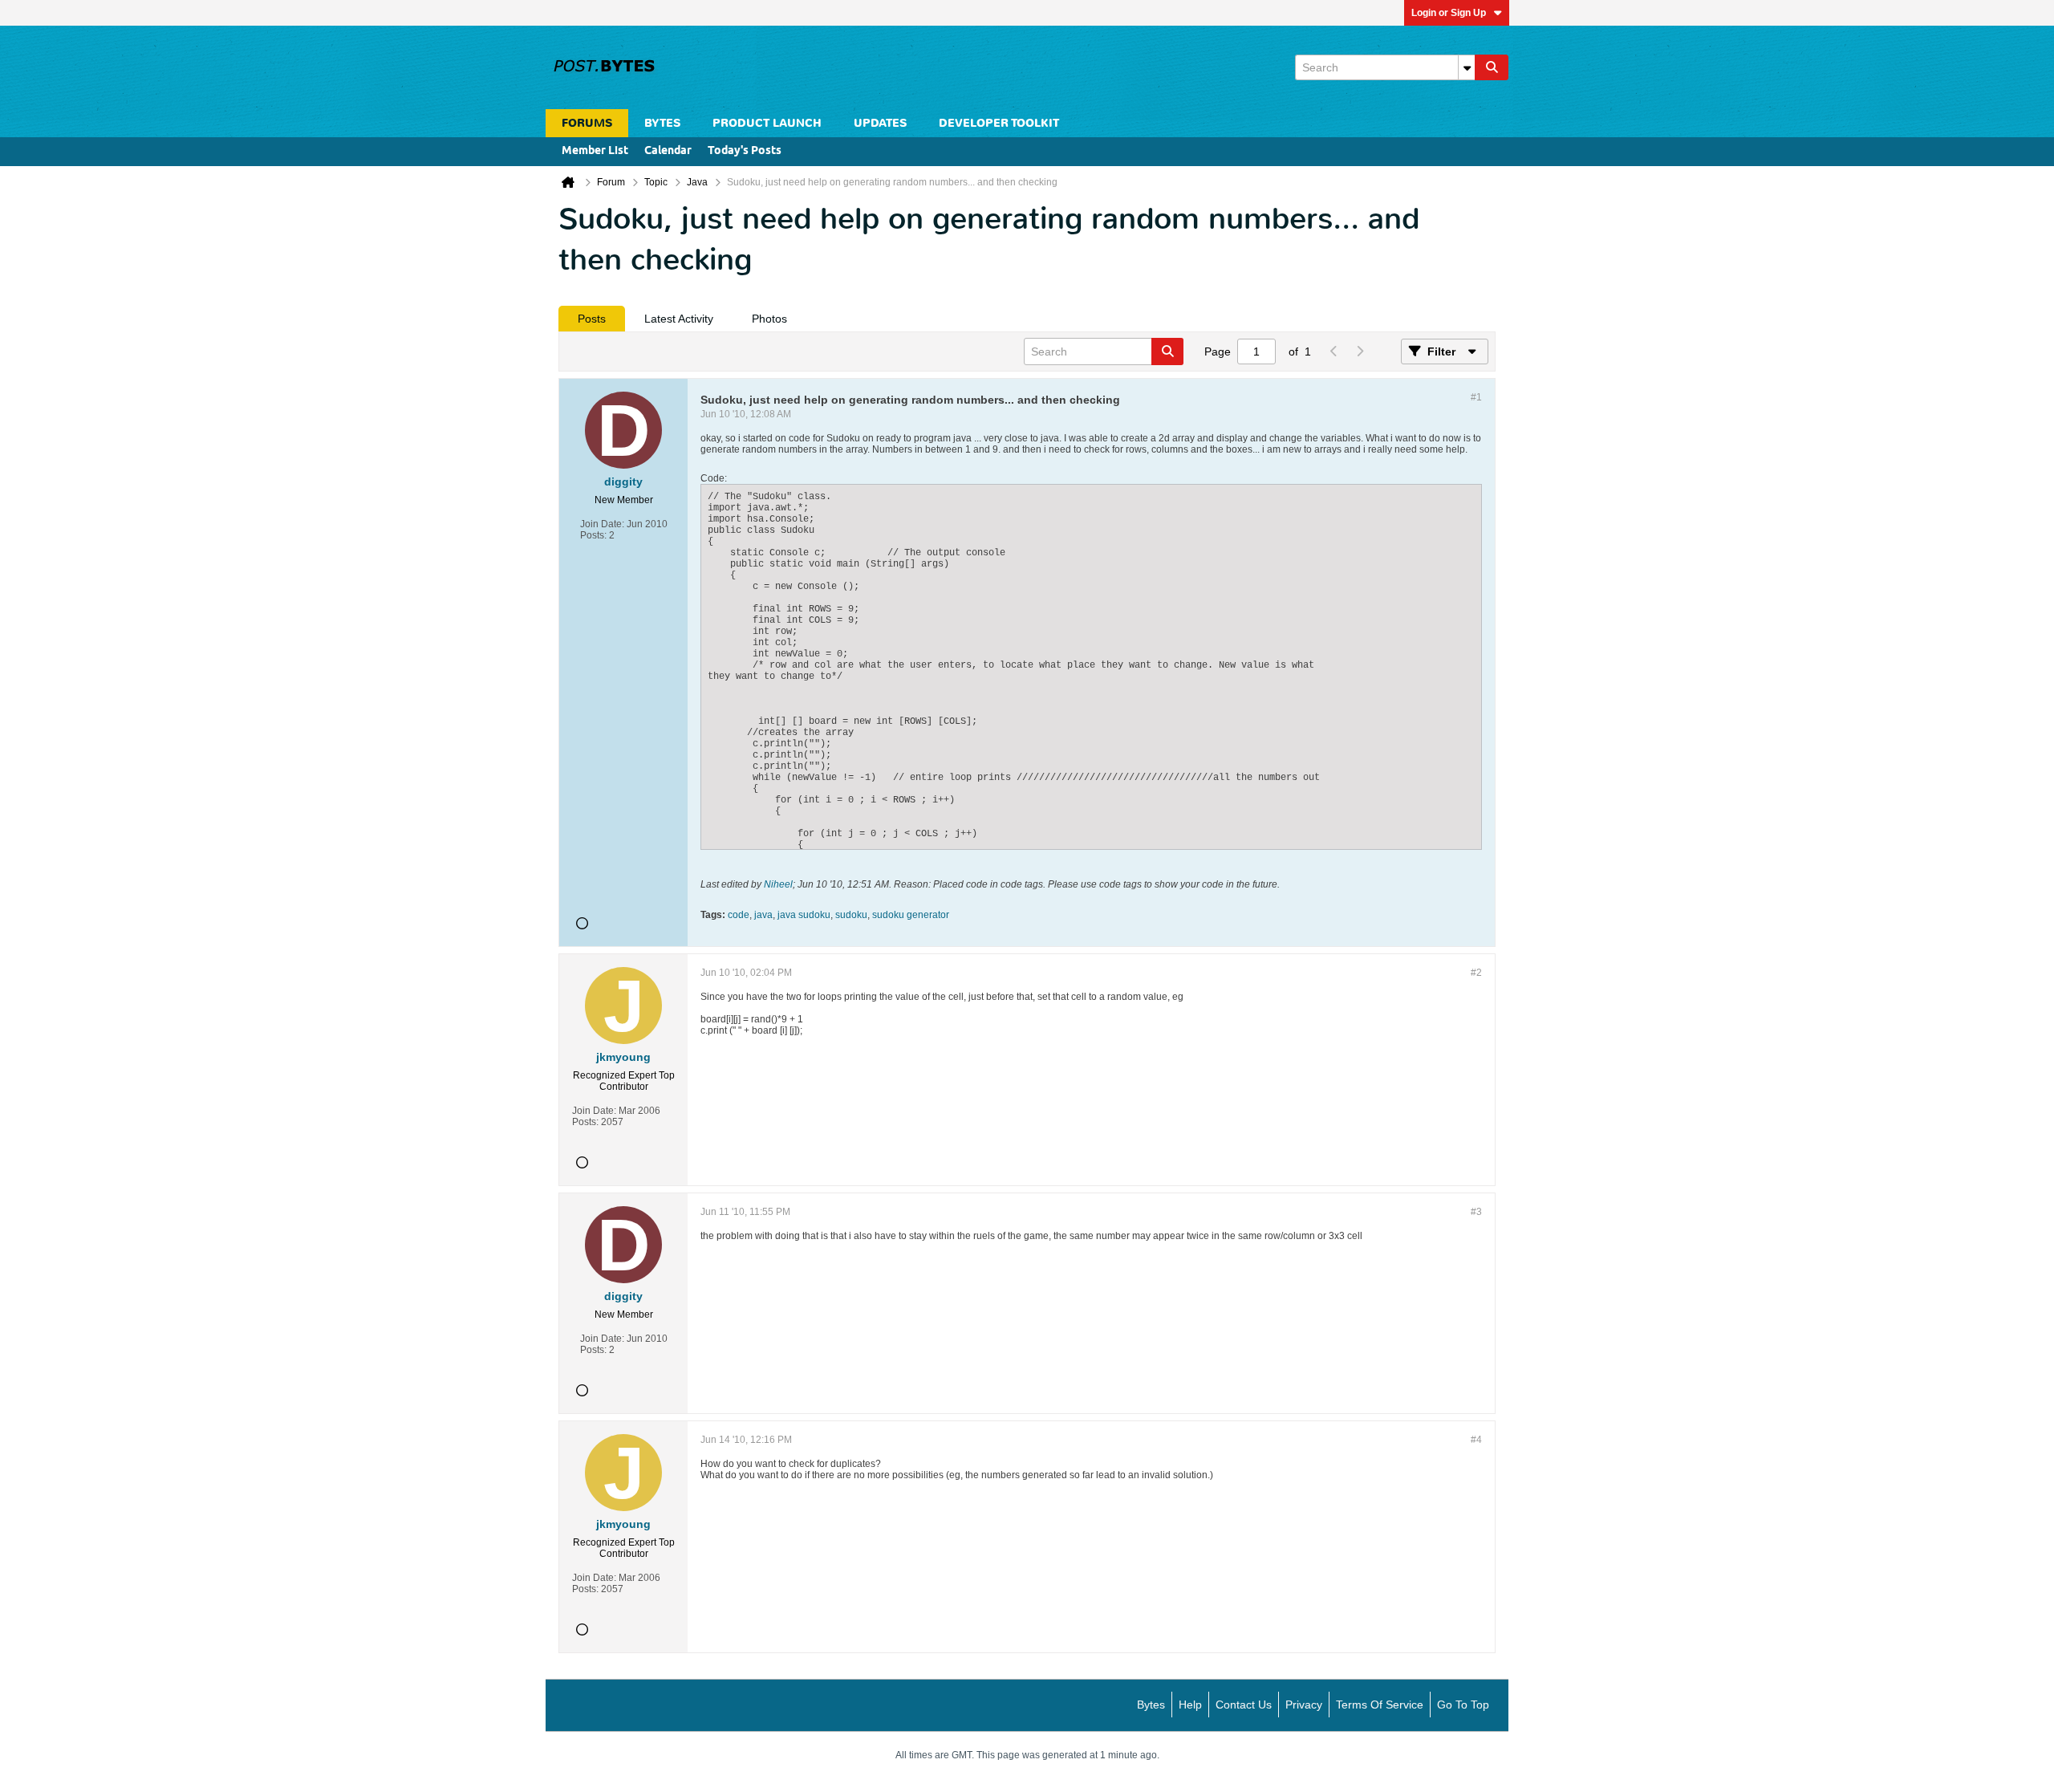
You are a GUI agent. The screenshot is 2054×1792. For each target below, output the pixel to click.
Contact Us (1244, 1705)
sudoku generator (911, 915)
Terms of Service (1380, 1705)
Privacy (1304, 1705)
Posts (592, 319)
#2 (1476, 973)
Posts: (593, 535)
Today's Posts (745, 151)
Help (1190, 1705)
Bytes (1151, 1705)
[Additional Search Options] (1467, 67)
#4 (1476, 1440)
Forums (587, 123)
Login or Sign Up (1449, 13)
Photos (769, 319)
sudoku (851, 915)
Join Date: (602, 524)
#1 (1476, 397)
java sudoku (804, 915)
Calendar (668, 151)
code (739, 915)
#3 (1476, 1212)
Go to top (1463, 1705)
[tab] (592, 319)
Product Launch (767, 123)
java (763, 915)
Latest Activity (679, 319)
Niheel (778, 884)
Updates (880, 123)
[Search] (1492, 67)
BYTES (662, 123)
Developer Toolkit (999, 123)
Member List (595, 151)
